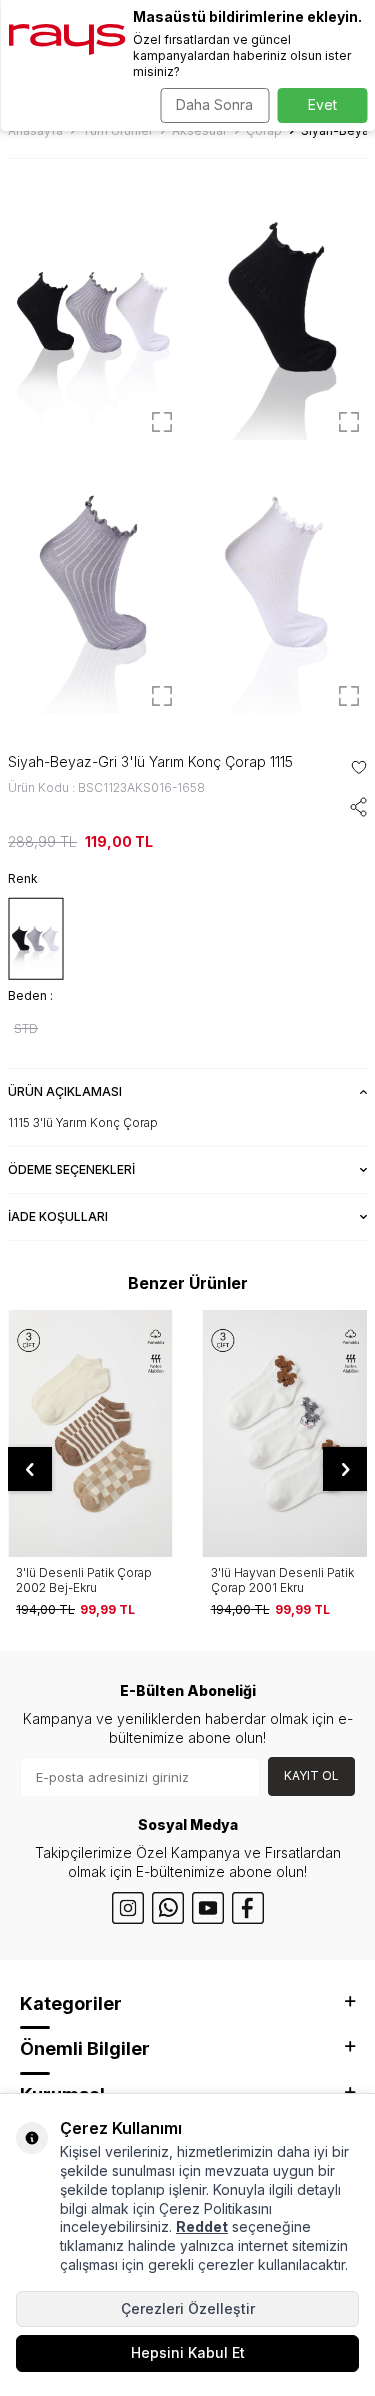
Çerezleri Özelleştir (188, 2308)
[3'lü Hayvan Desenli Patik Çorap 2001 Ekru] (285, 1433)
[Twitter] (168, 1908)
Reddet (202, 2226)
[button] (30, 1469)
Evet (322, 104)
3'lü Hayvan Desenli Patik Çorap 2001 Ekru (282, 1580)
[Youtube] (208, 1908)
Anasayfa (35, 130)
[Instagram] (128, 1908)
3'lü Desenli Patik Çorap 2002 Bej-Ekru (84, 1580)
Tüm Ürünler (117, 130)
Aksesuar (199, 130)
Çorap (264, 130)
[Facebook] (248, 1908)
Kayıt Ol (311, 1775)
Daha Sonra (214, 104)
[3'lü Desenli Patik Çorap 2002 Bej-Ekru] (90, 1433)
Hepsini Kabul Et (188, 2352)
